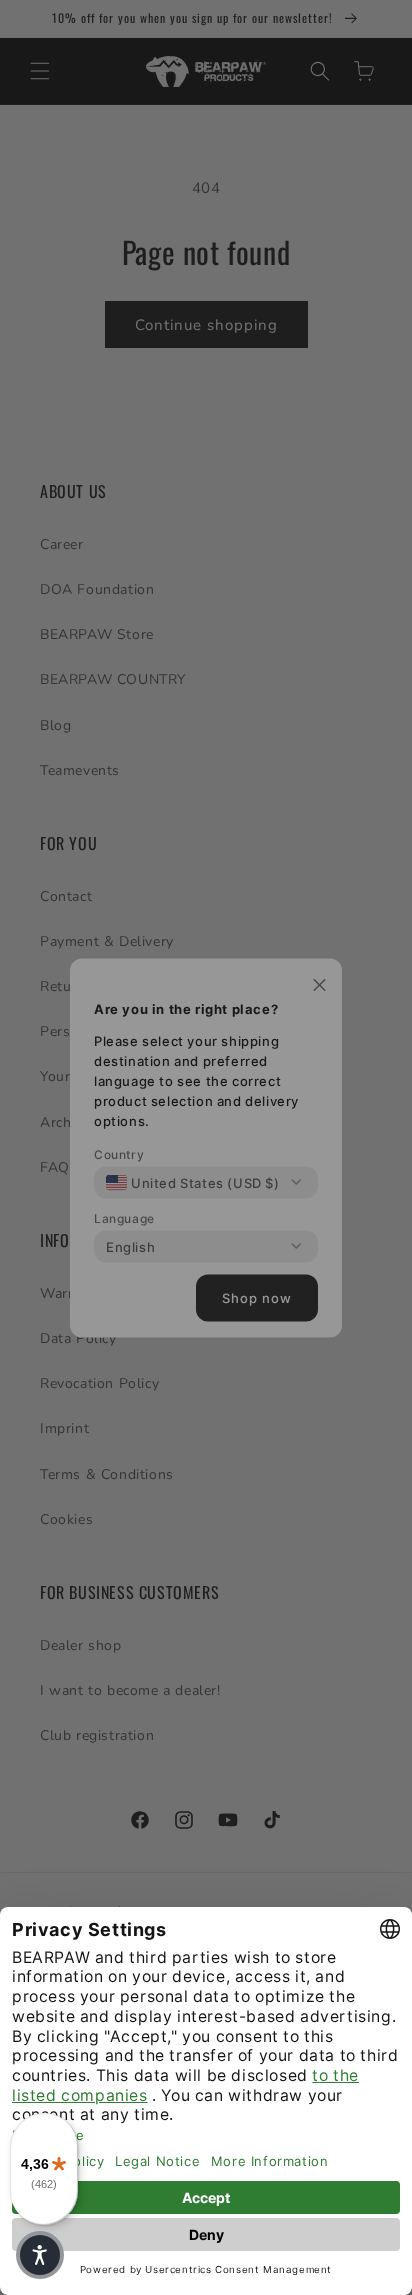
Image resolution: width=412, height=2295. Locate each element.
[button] (40, 2255)
